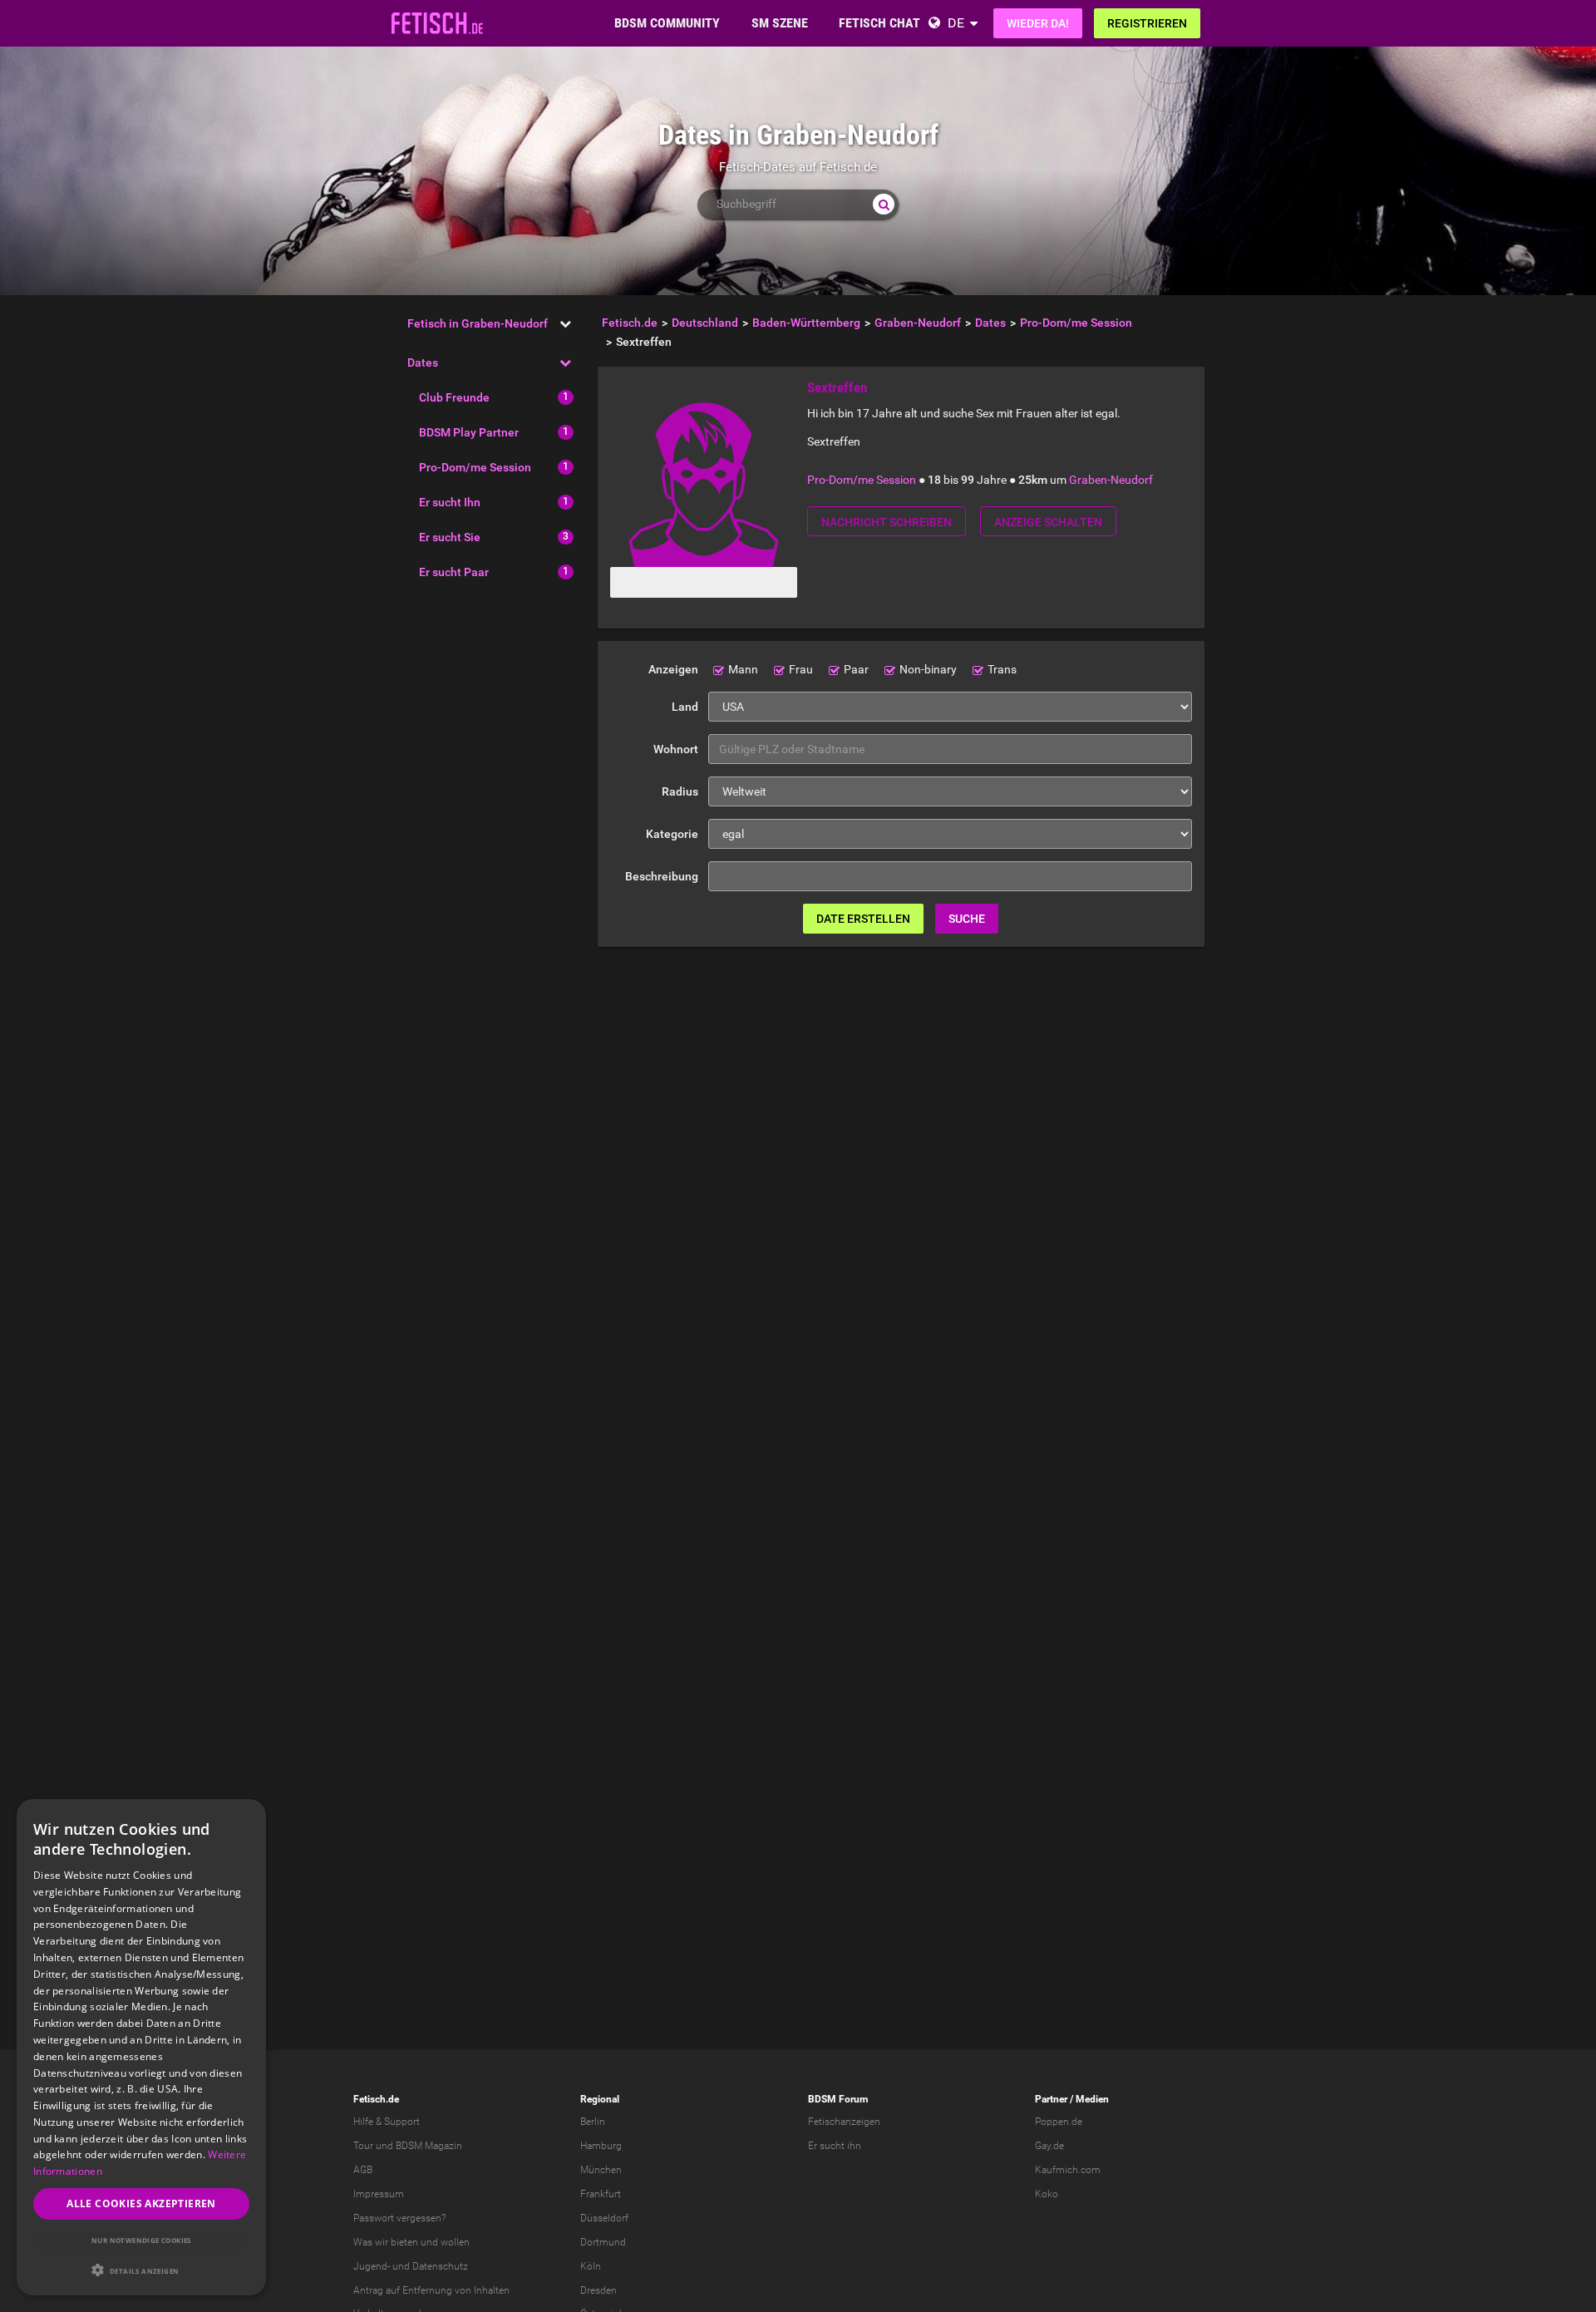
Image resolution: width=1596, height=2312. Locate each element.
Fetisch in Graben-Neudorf (478, 323)
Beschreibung (662, 876)
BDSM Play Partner (469, 432)
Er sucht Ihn (450, 502)
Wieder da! (1038, 23)
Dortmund (603, 2242)
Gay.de (1049, 2146)
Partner (1051, 2099)
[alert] (141, 2047)
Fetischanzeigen (844, 2122)
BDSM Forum (838, 2099)
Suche (967, 919)
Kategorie (672, 834)
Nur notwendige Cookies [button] (141, 2240)
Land (685, 707)
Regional (600, 2099)
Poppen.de (1059, 2122)
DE (956, 23)
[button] (141, 2270)
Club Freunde (454, 397)
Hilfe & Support (387, 2122)
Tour (363, 2146)
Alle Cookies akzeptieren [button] (141, 2204)
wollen (455, 2242)
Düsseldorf (604, 2218)
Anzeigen (673, 669)
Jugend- (372, 2266)
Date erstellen (863, 919)
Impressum (379, 2194)
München (601, 2170)
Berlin (593, 2122)
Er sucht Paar (454, 572)
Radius (680, 791)
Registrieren (1147, 23)
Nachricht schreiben (887, 522)
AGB (363, 2170)
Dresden (598, 2290)
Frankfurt (601, 2194)
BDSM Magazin (429, 2146)
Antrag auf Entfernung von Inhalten (431, 2290)
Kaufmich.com (1068, 2170)
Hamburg (601, 2146)
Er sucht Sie (450, 537)
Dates (423, 362)
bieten (404, 2242)
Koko (1047, 2194)
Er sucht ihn (835, 2146)
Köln (591, 2266)
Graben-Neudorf (1111, 480)
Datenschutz (440, 2266)
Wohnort (676, 749)
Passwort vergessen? (399, 2218)
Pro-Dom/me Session (475, 467)
